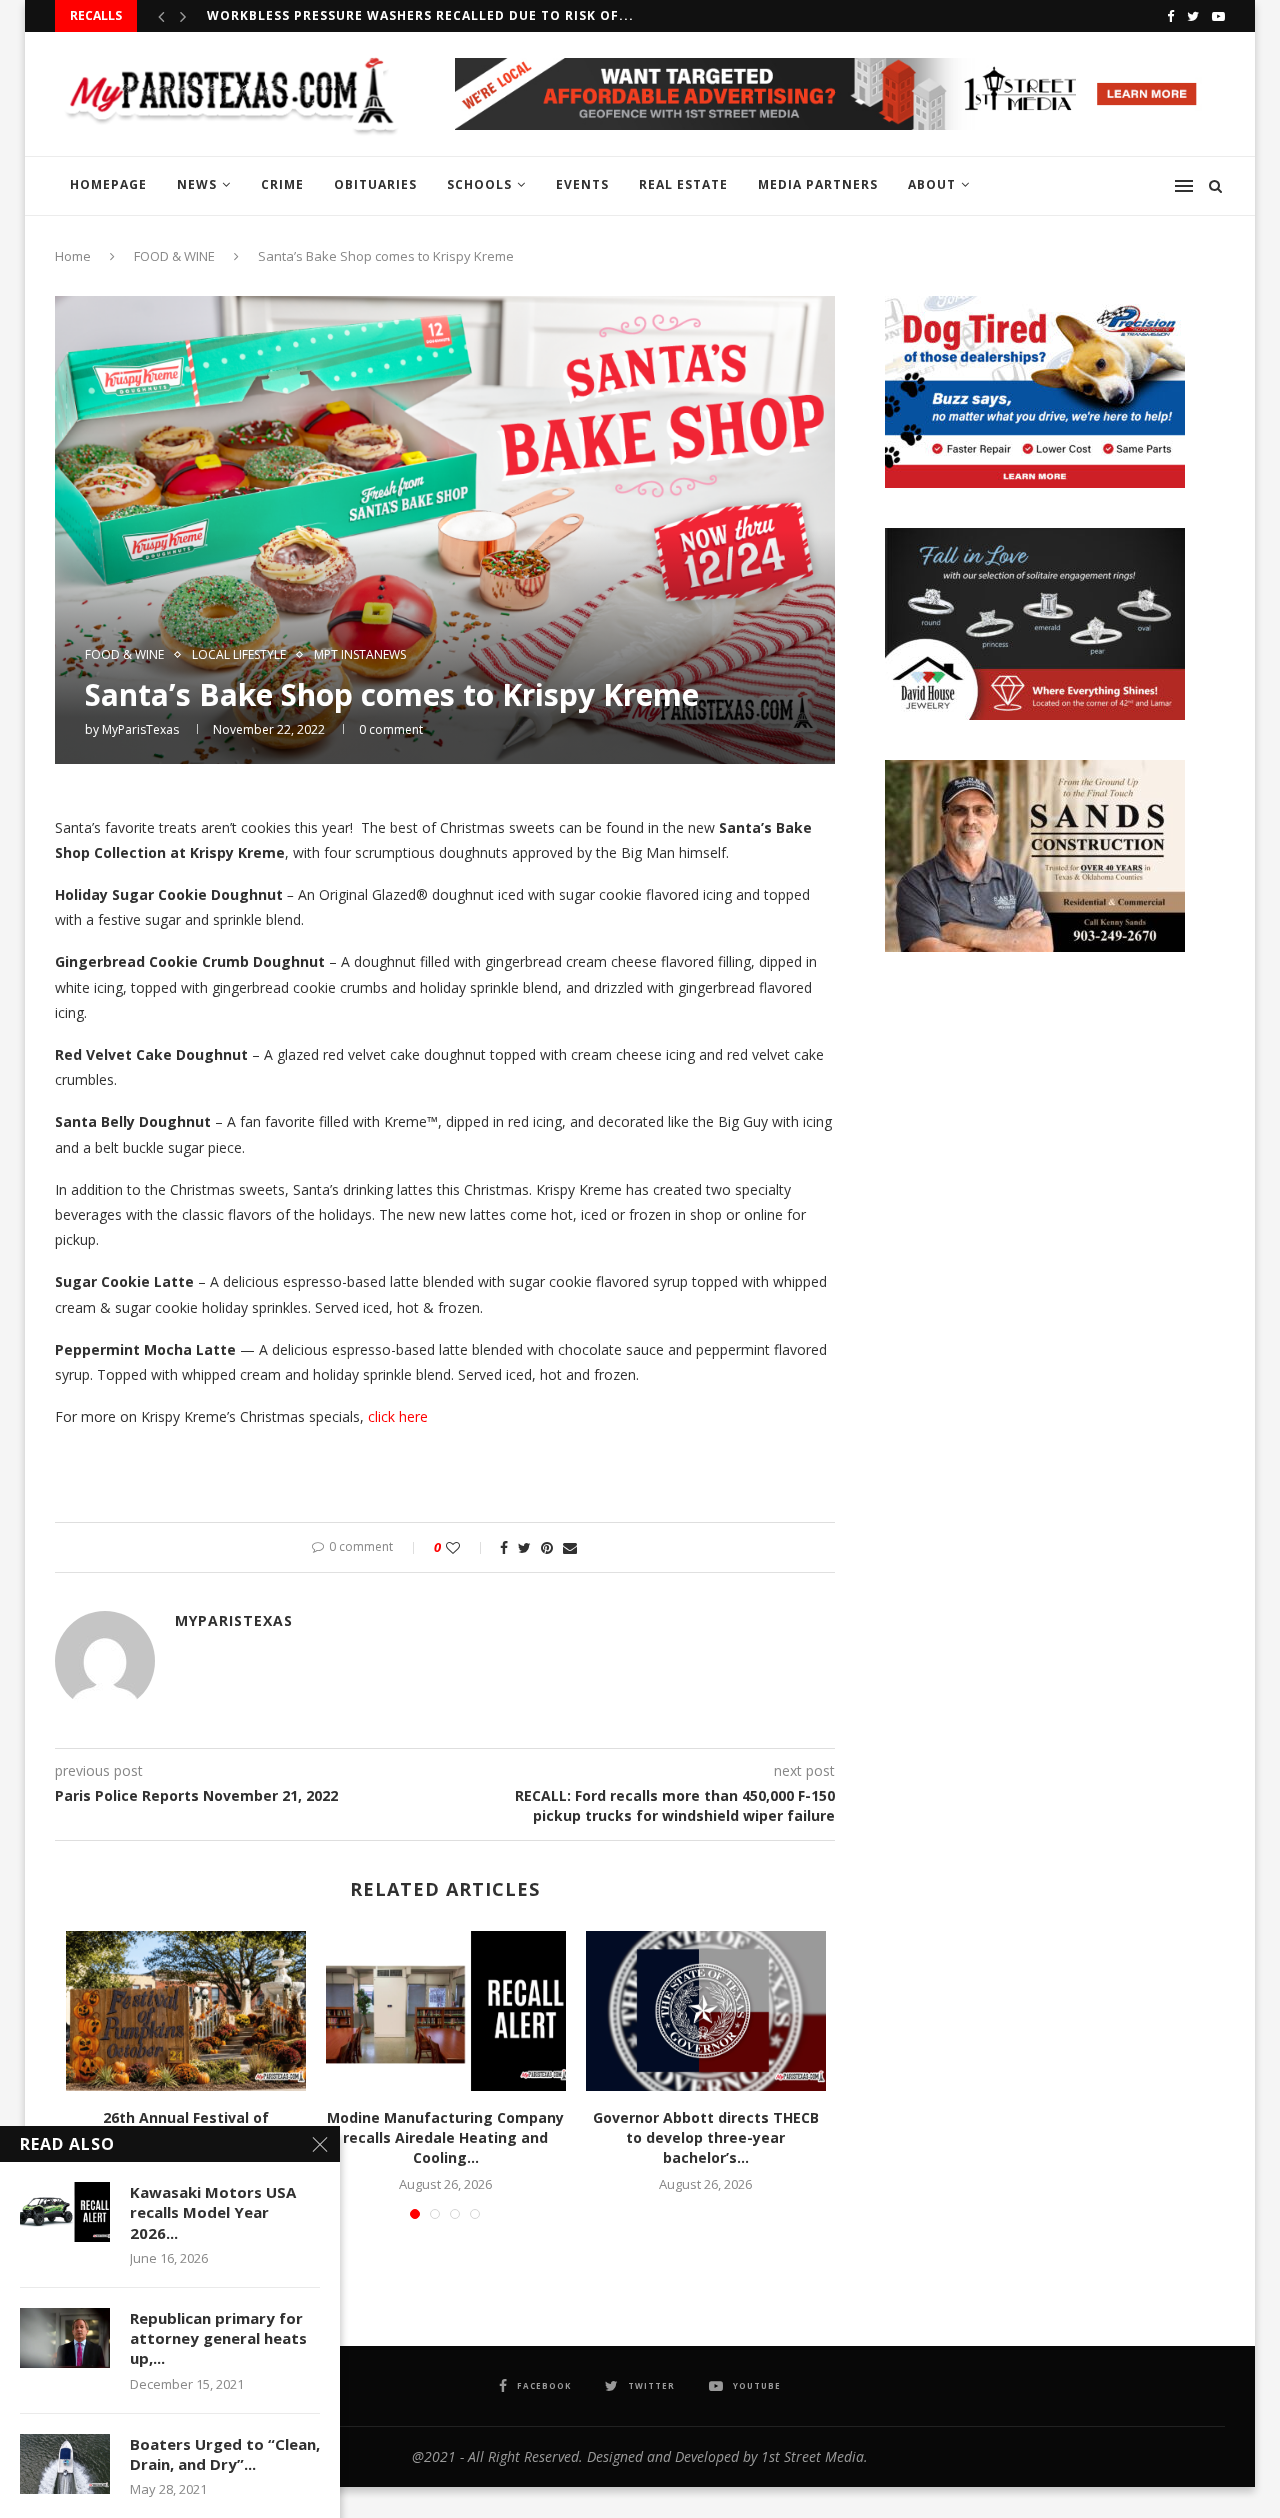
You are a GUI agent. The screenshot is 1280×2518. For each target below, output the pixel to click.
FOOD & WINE (174, 256)
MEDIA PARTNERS (818, 184)
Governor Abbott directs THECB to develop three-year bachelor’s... (706, 2137)
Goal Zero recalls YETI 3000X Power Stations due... (405, 15)
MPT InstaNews (360, 655)
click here (398, 1416)
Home (73, 256)
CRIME (282, 184)
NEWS (197, 184)
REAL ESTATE (683, 184)
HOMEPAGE (108, 184)
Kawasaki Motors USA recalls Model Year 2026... (213, 2212)
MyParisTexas (140, 729)
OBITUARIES (375, 184)
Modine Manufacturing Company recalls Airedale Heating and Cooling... (445, 2137)
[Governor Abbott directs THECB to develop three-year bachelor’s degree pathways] (706, 2011)
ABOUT (932, 184)
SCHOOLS (479, 184)
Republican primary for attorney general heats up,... (218, 2338)
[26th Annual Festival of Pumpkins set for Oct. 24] (186, 2011)
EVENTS (582, 184)
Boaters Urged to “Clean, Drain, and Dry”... (225, 2454)
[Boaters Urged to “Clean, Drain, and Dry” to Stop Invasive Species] (65, 2464)
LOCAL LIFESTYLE (239, 655)
